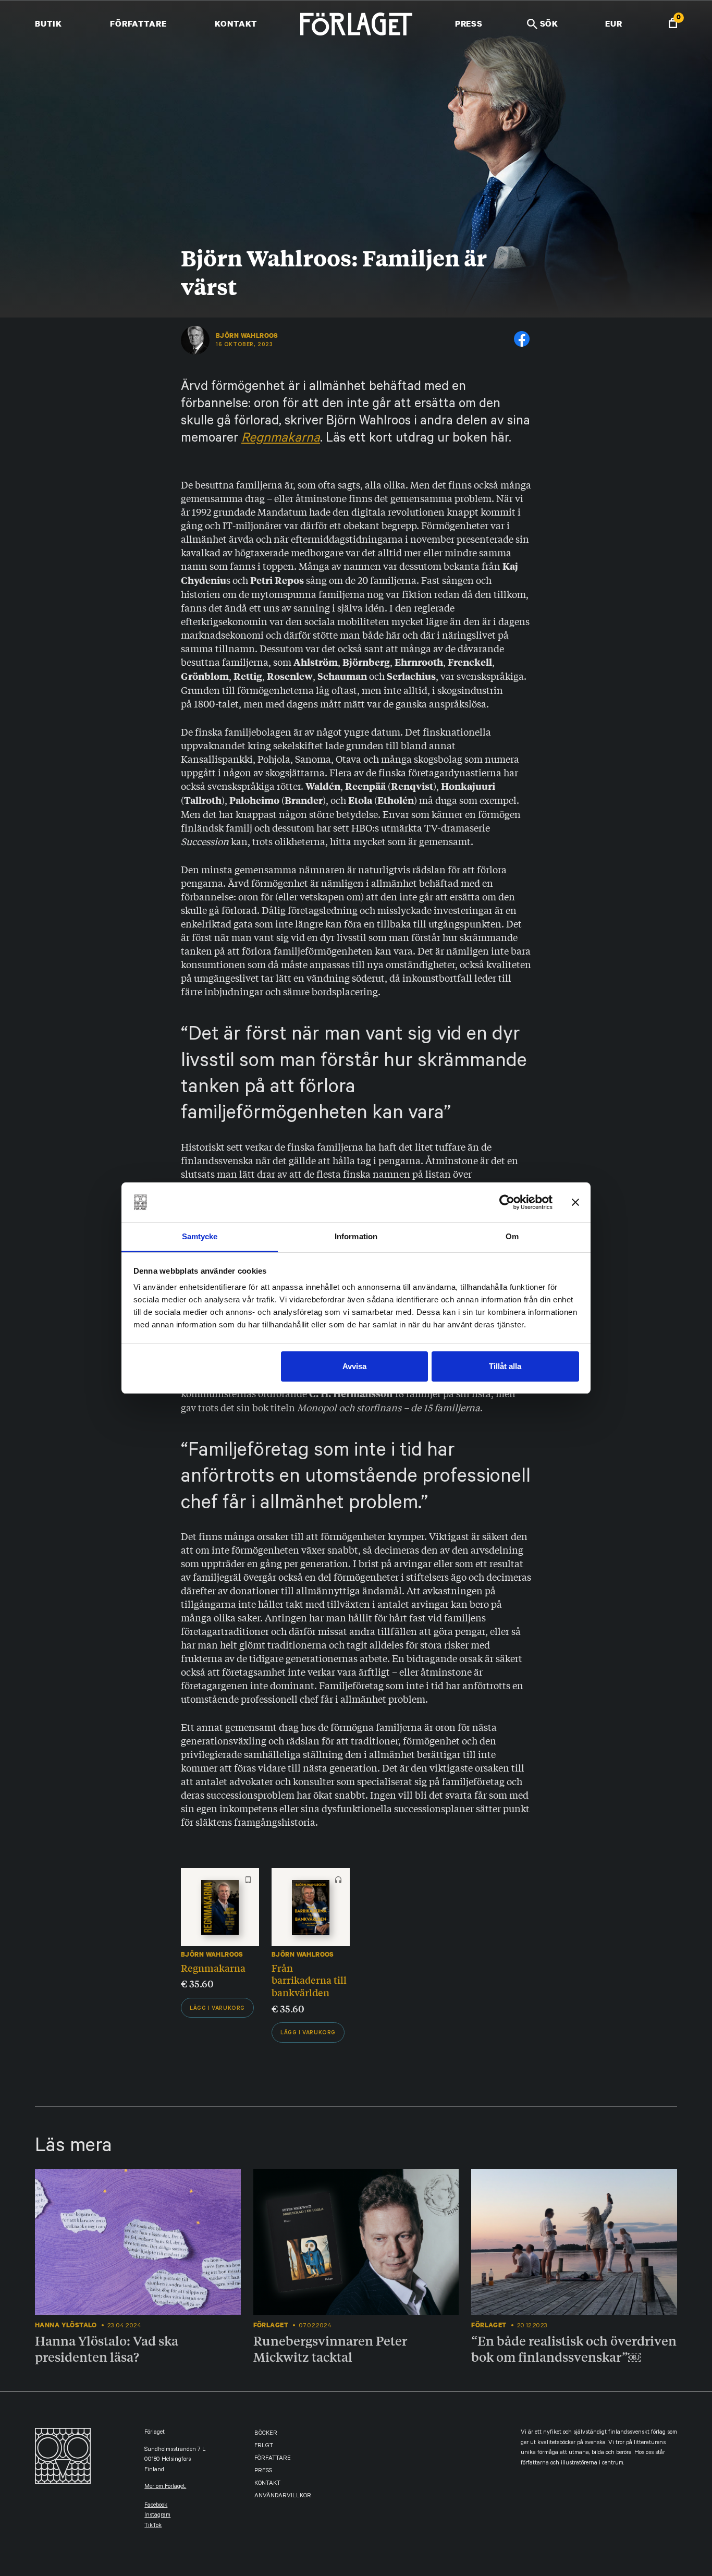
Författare (138, 23)
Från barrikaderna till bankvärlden (309, 1980)
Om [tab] (512, 1236)
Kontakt (236, 23)
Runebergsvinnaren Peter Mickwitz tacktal (330, 2348)
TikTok (153, 2526)
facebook (156, 2506)
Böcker (266, 2434)
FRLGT (264, 2446)
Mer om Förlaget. (165, 2487)
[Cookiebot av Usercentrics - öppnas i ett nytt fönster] (507, 1202)
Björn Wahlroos (247, 336)
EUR (614, 23)
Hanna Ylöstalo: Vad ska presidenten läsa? (107, 2348)
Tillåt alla (505, 1366)
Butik (48, 23)
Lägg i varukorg (217, 2009)
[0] (673, 24)
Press (469, 23)
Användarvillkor (283, 2496)
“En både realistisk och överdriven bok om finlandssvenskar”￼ (574, 2348)
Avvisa (354, 1366)
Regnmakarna (281, 439)
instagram (157, 2516)
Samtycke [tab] (200, 1236)
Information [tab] (356, 1236)
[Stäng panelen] (575, 1202)
